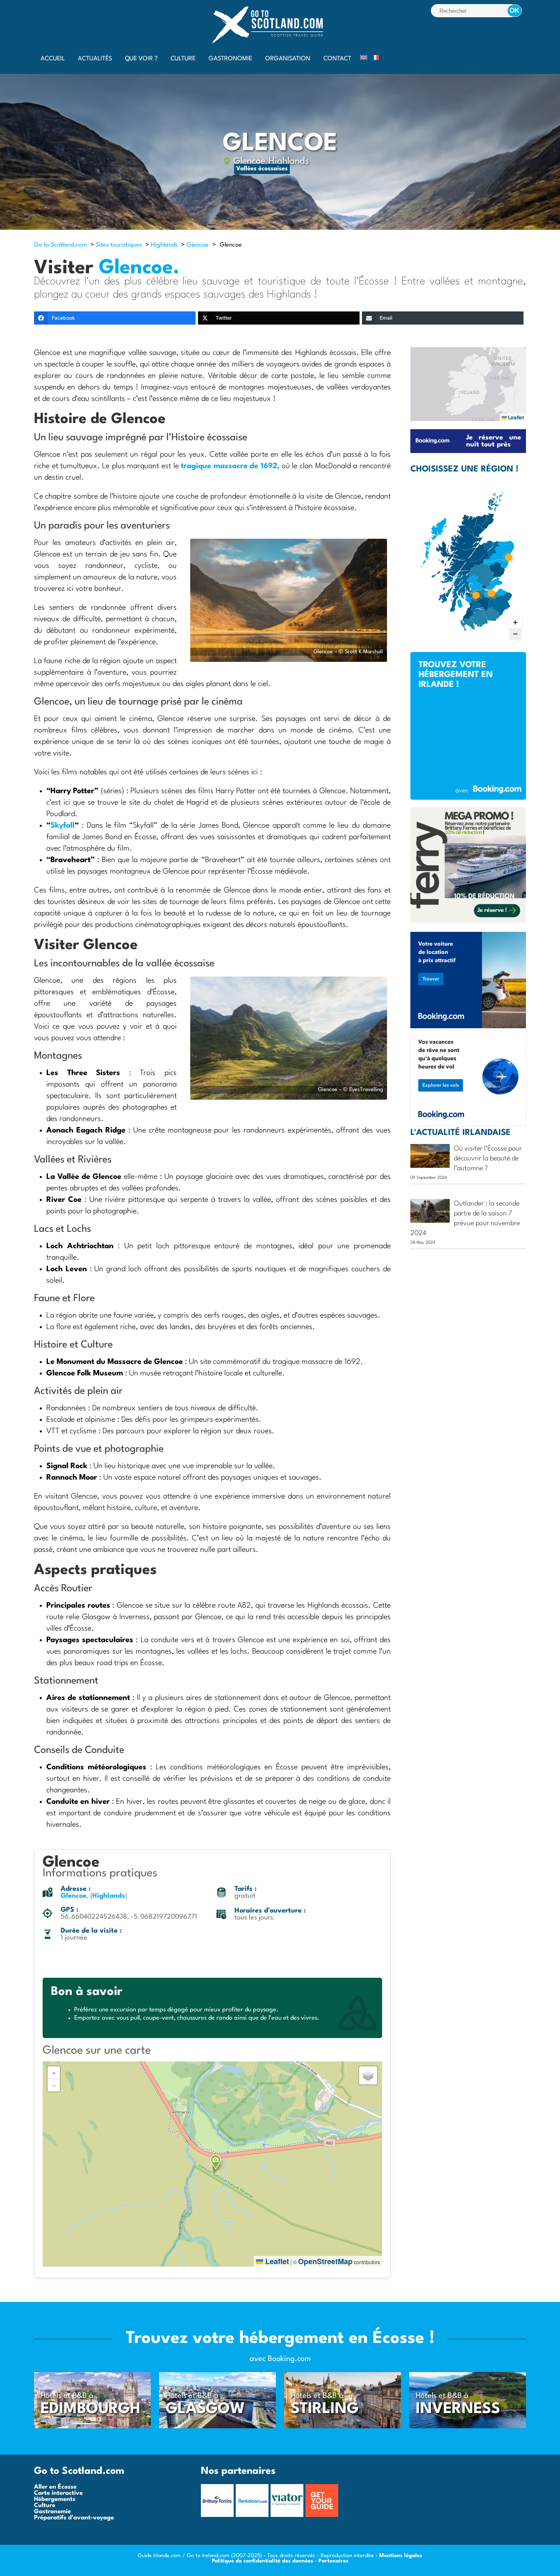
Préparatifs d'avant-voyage (74, 2518)
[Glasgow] (217, 2427)
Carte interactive (58, 2493)
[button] (216, 2162)
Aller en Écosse (55, 2487)
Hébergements (55, 2499)
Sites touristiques (119, 245)
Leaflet (276, 2261)
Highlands (289, 161)
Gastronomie (52, 2512)
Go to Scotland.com (60, 245)
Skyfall (63, 826)
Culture (45, 2506)
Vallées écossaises (262, 169)
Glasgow (205, 2409)
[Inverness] (468, 2427)
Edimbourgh (91, 2409)
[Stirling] (343, 2427)
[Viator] (288, 2515)
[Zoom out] (515, 634)
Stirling (325, 2409)
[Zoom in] (515, 622)
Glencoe (249, 161)
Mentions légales (401, 2556)
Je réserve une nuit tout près (494, 441)
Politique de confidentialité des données (263, 2561)
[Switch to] (364, 57)
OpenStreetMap (325, 2261)
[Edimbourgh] (92, 2427)
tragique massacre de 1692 (229, 466)
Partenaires (333, 2561)
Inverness (458, 2409)
